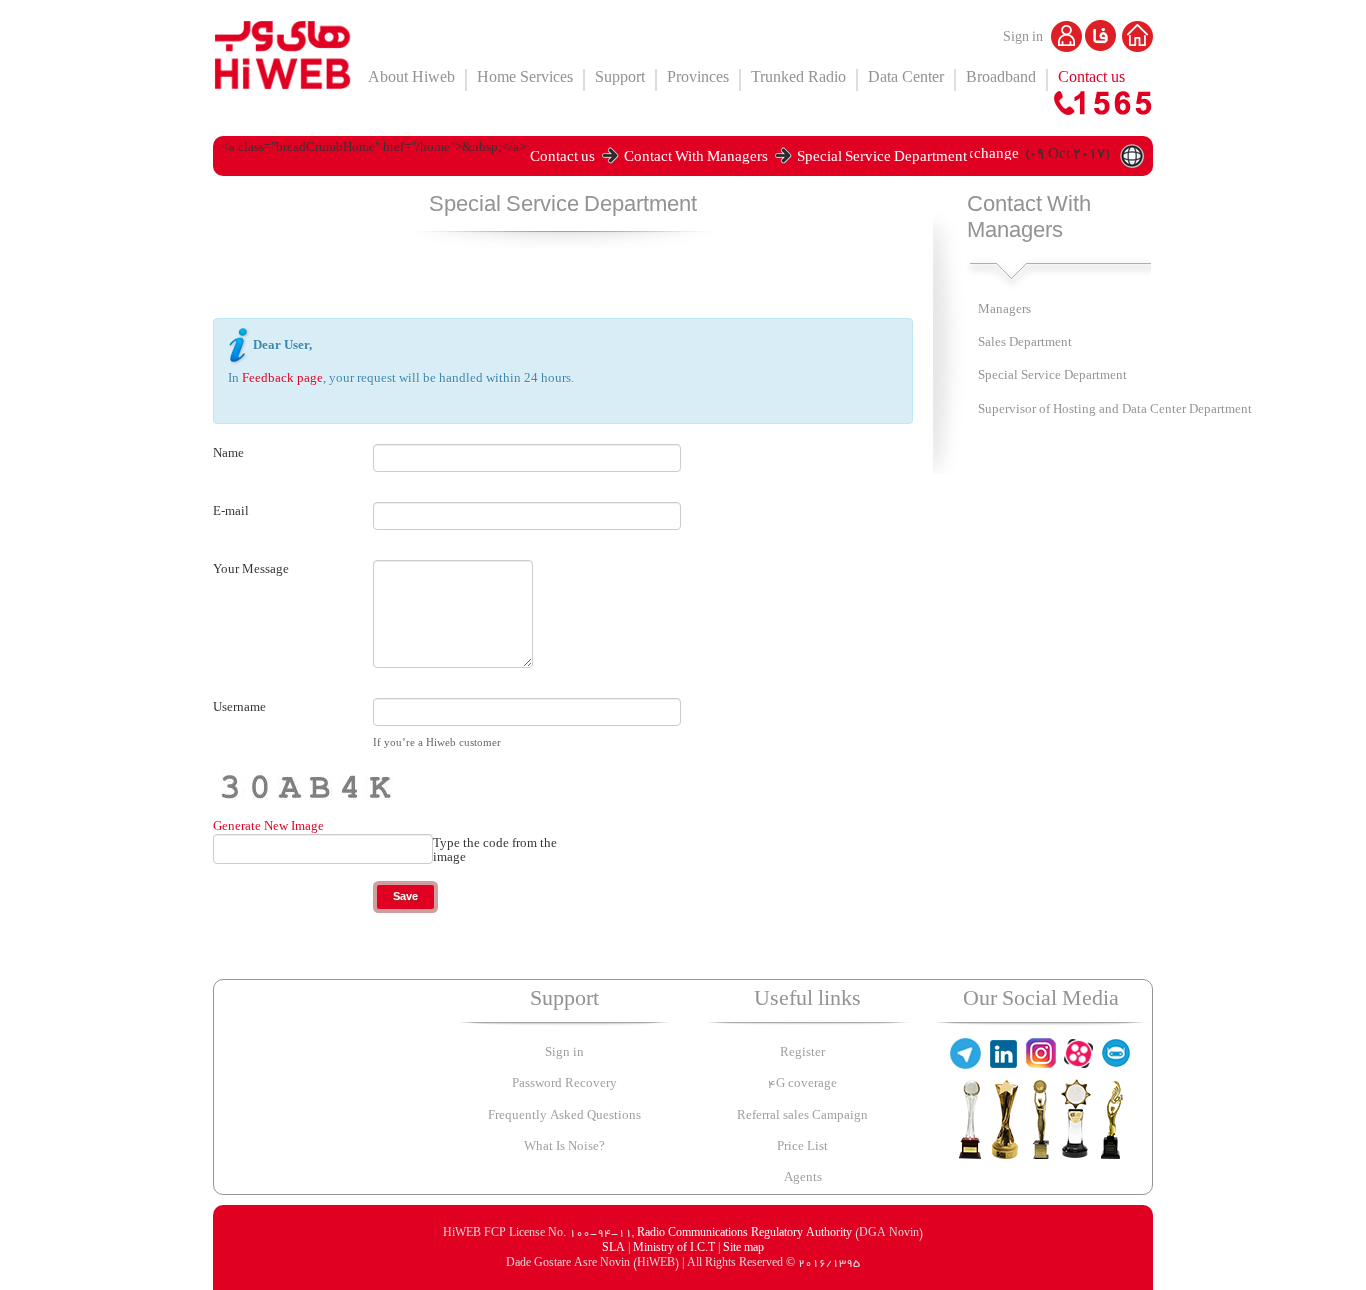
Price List (802, 1147)
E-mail (231, 511)
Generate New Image (268, 825)
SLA (615, 1249)
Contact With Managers (696, 159)
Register (802, 1053)
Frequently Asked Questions (564, 1116)
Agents (803, 1178)
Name (228, 453)
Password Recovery (564, 1084)
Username (239, 707)
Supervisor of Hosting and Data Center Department (1115, 410)
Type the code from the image (495, 850)
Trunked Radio (798, 79)
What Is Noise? (564, 1147)
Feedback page (282, 377)
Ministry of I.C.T (675, 1249)
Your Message (251, 569)
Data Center (906, 79)
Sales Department (1025, 343)
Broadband (1001, 79)
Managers (1004, 310)
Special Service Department (882, 159)
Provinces (698, 79)
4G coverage (802, 1084)
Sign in (1024, 39)
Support (620, 79)
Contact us (1091, 79)
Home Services (525, 79)
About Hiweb (411, 79)
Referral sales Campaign (802, 1116)
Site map (743, 1249)
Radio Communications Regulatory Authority (744, 1234)
